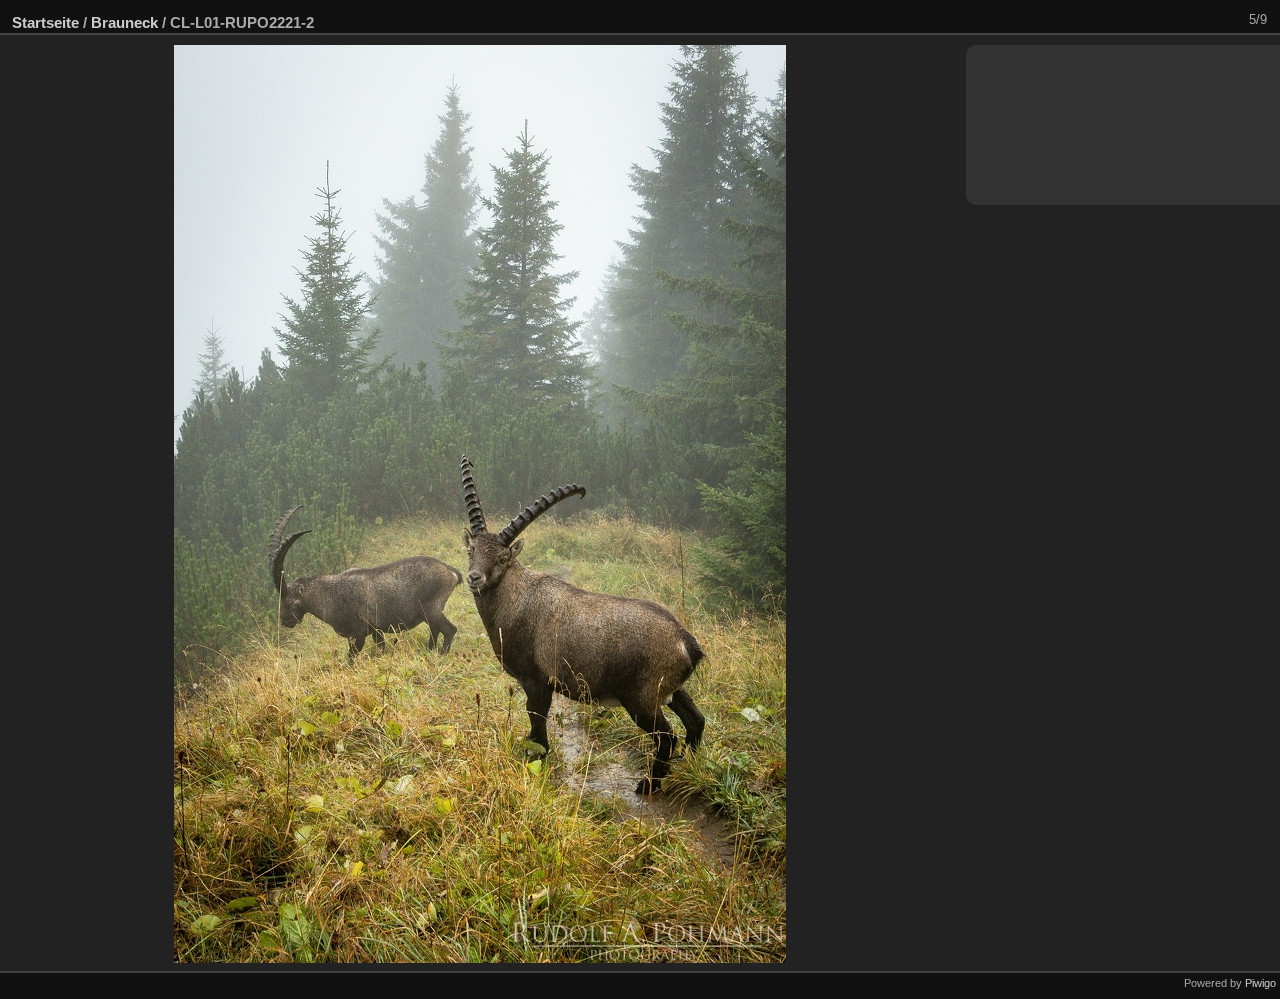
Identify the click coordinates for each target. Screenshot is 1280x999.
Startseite (45, 22)
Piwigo (1260, 983)
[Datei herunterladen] (1199, 20)
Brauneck (124, 22)
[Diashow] (1173, 20)
